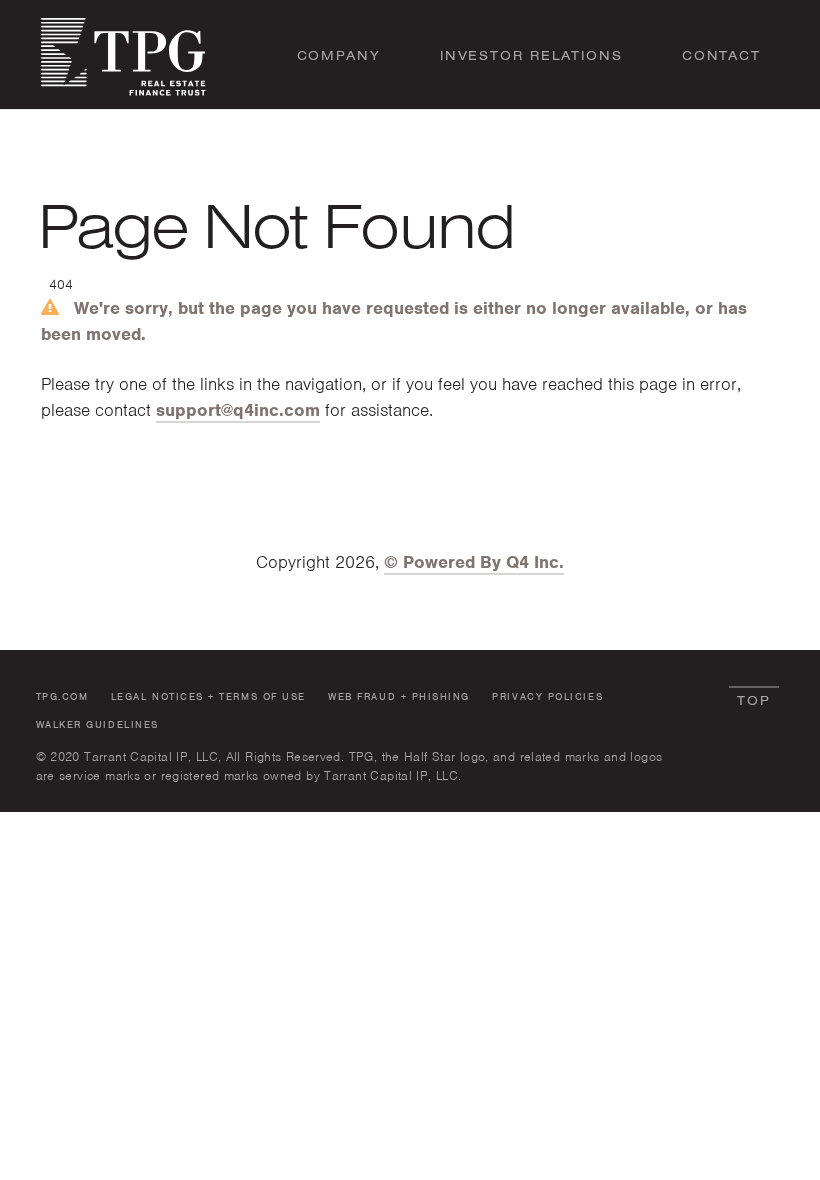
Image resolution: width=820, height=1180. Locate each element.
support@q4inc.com (238, 410)
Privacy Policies (547, 696)
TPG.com (62, 696)
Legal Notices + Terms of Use (208, 696)
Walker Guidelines (97, 724)
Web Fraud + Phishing (399, 696)
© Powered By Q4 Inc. (474, 562)
